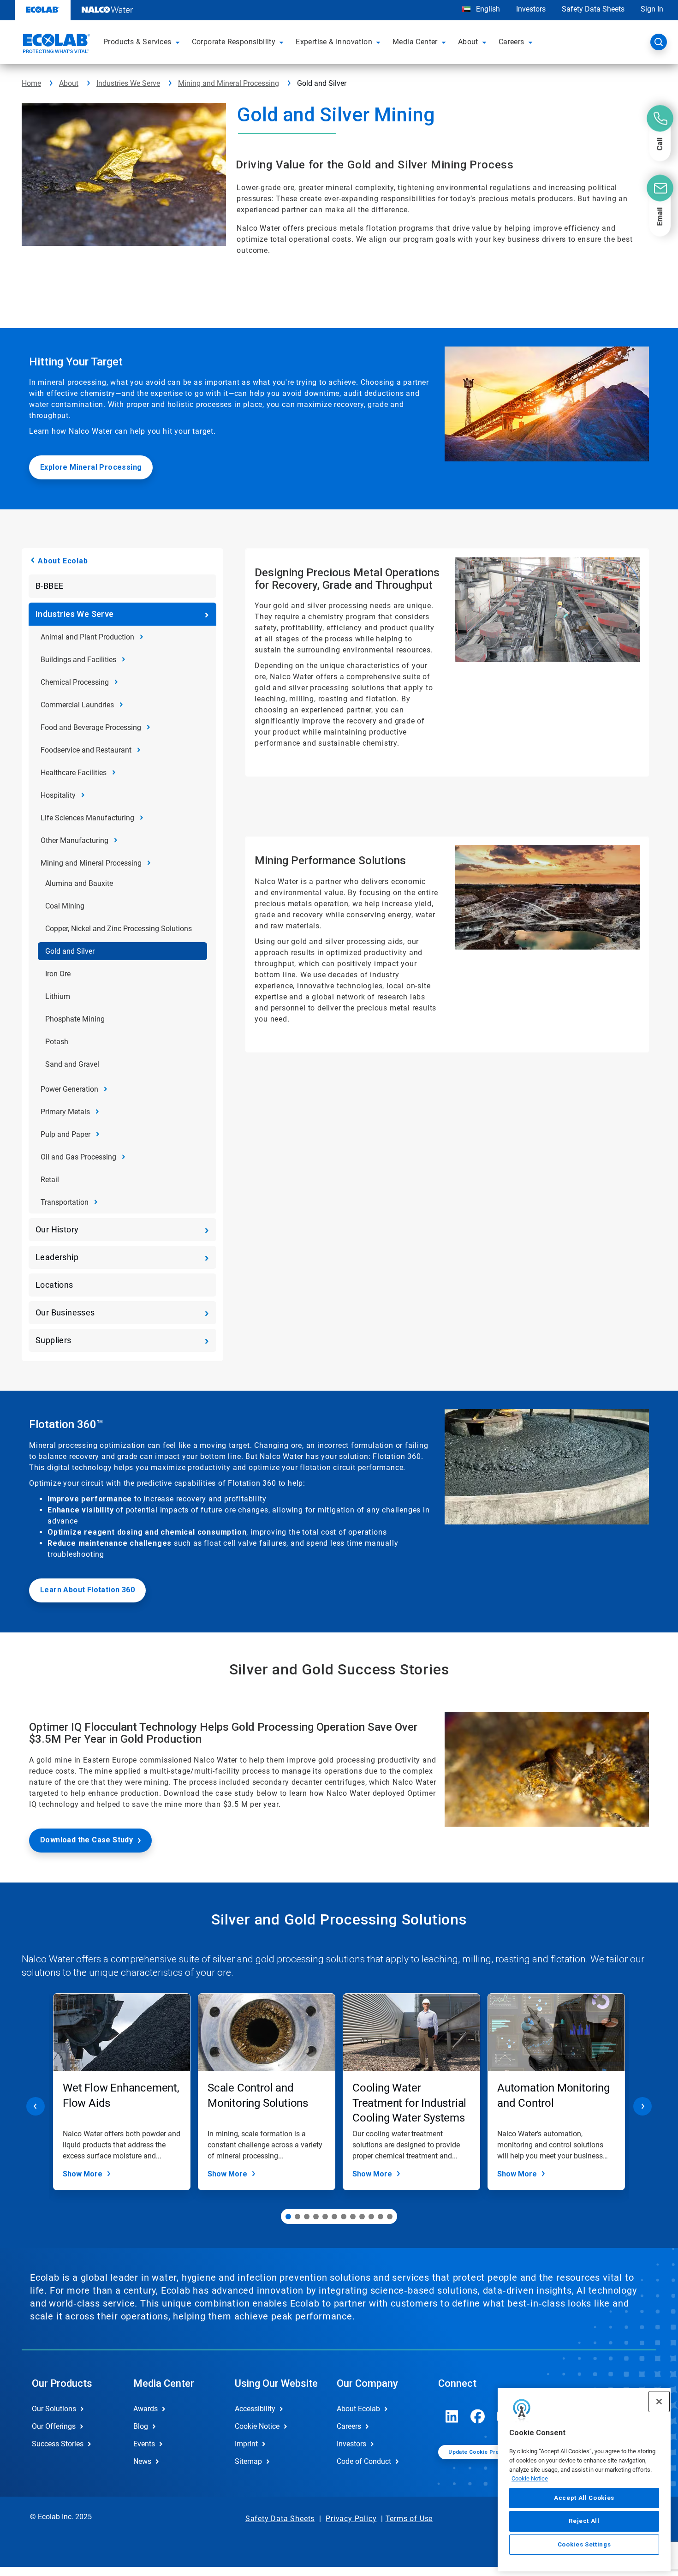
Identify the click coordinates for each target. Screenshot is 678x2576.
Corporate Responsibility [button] (234, 42)
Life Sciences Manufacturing (87, 818)
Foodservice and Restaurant (86, 750)
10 (371, 2217)
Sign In (652, 9)
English (487, 9)
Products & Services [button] (137, 42)
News (142, 2461)
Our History (57, 1229)
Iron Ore (58, 974)
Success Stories (58, 2444)
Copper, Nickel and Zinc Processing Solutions (119, 929)
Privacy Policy (351, 2519)
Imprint (246, 2444)
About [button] (468, 42)
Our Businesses (65, 1312)
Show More (83, 2174)
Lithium (58, 996)
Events (144, 2444)
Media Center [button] (415, 42)
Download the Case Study (86, 1840)
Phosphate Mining (75, 1019)
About (69, 83)
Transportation (65, 1202)
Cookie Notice (530, 2478)
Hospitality (58, 795)
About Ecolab (63, 561)
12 (390, 2217)
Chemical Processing (75, 682)
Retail (50, 1180)
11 (381, 2217)
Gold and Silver (70, 951)
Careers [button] (511, 42)
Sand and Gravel (72, 1064)
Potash (57, 1042)
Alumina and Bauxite (79, 883)
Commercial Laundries (77, 705)
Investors (531, 9)
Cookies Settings (584, 2544)
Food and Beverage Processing (91, 727)
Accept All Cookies (584, 2498)
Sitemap (248, 2461)
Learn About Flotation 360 (87, 1590)
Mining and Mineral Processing (229, 83)
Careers (349, 2426)
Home (31, 83)
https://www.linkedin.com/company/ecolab (452, 2416)
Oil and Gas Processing (78, 1157)
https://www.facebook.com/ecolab (478, 2416)
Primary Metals (65, 1112)
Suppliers (54, 1340)
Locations (54, 1285)
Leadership (57, 1257)
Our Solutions (54, 2409)
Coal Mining (65, 906)
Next (642, 2106)
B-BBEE (49, 586)
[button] (179, 42)
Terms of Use (409, 2519)
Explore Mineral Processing (91, 467)
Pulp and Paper (65, 1134)
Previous (36, 2106)
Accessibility (255, 2409)
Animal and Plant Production (87, 637)
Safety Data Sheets (593, 9)
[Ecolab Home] (55, 45)
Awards (146, 2409)
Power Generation (69, 1089)
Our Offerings (54, 2426)
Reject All (584, 2521)
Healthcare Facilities (74, 773)
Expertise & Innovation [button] (334, 42)
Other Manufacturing (74, 840)
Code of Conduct (364, 2461)
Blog (141, 2426)
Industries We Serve (128, 83)
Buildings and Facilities (78, 660)
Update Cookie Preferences (486, 2452)
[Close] (659, 2402)
